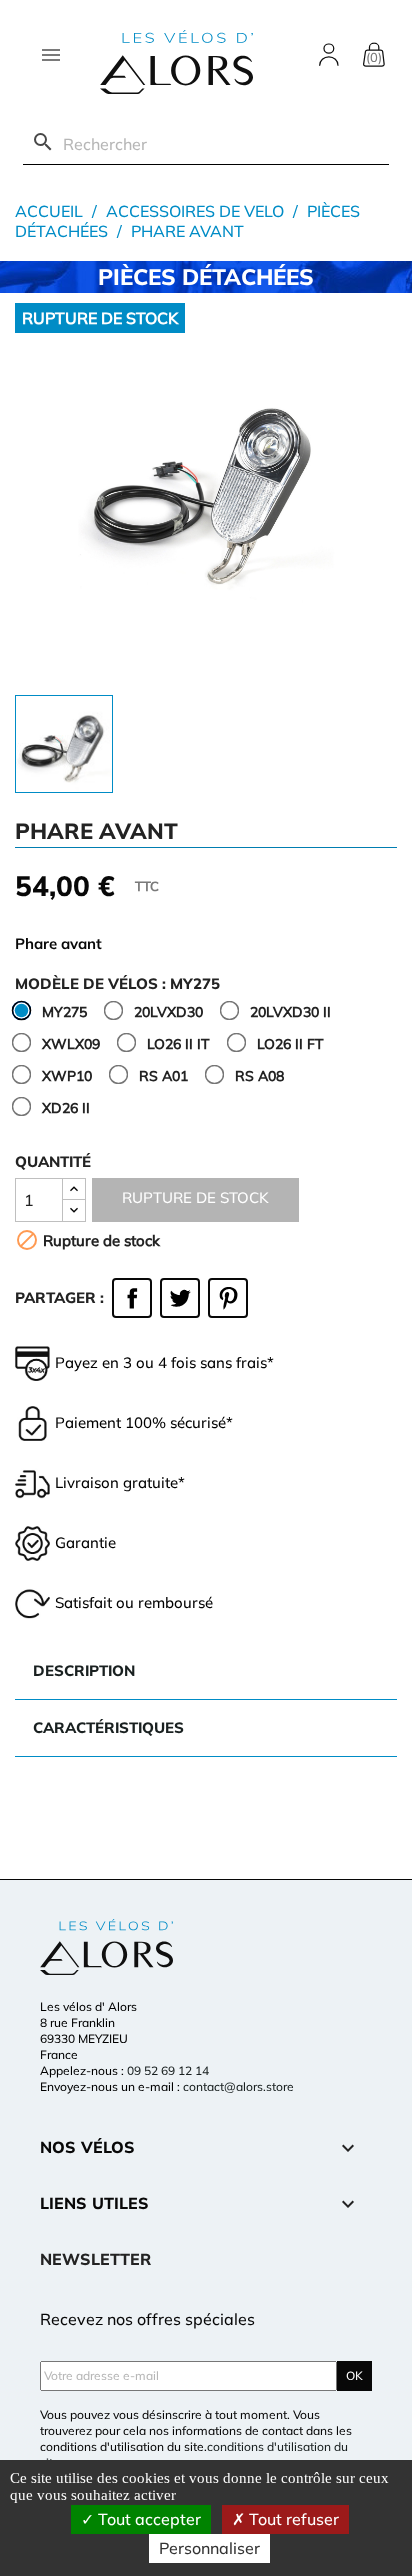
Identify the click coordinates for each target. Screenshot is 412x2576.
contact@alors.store (238, 2086)
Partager (132, 1298)
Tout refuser (292, 2519)
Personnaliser (209, 2548)
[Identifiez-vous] (329, 53)
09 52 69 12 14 (168, 2070)
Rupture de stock (195, 1197)
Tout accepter (147, 2519)
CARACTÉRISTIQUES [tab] (108, 1727)
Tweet (180, 1298)
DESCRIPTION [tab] (84, 1670)
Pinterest (228, 1298)
